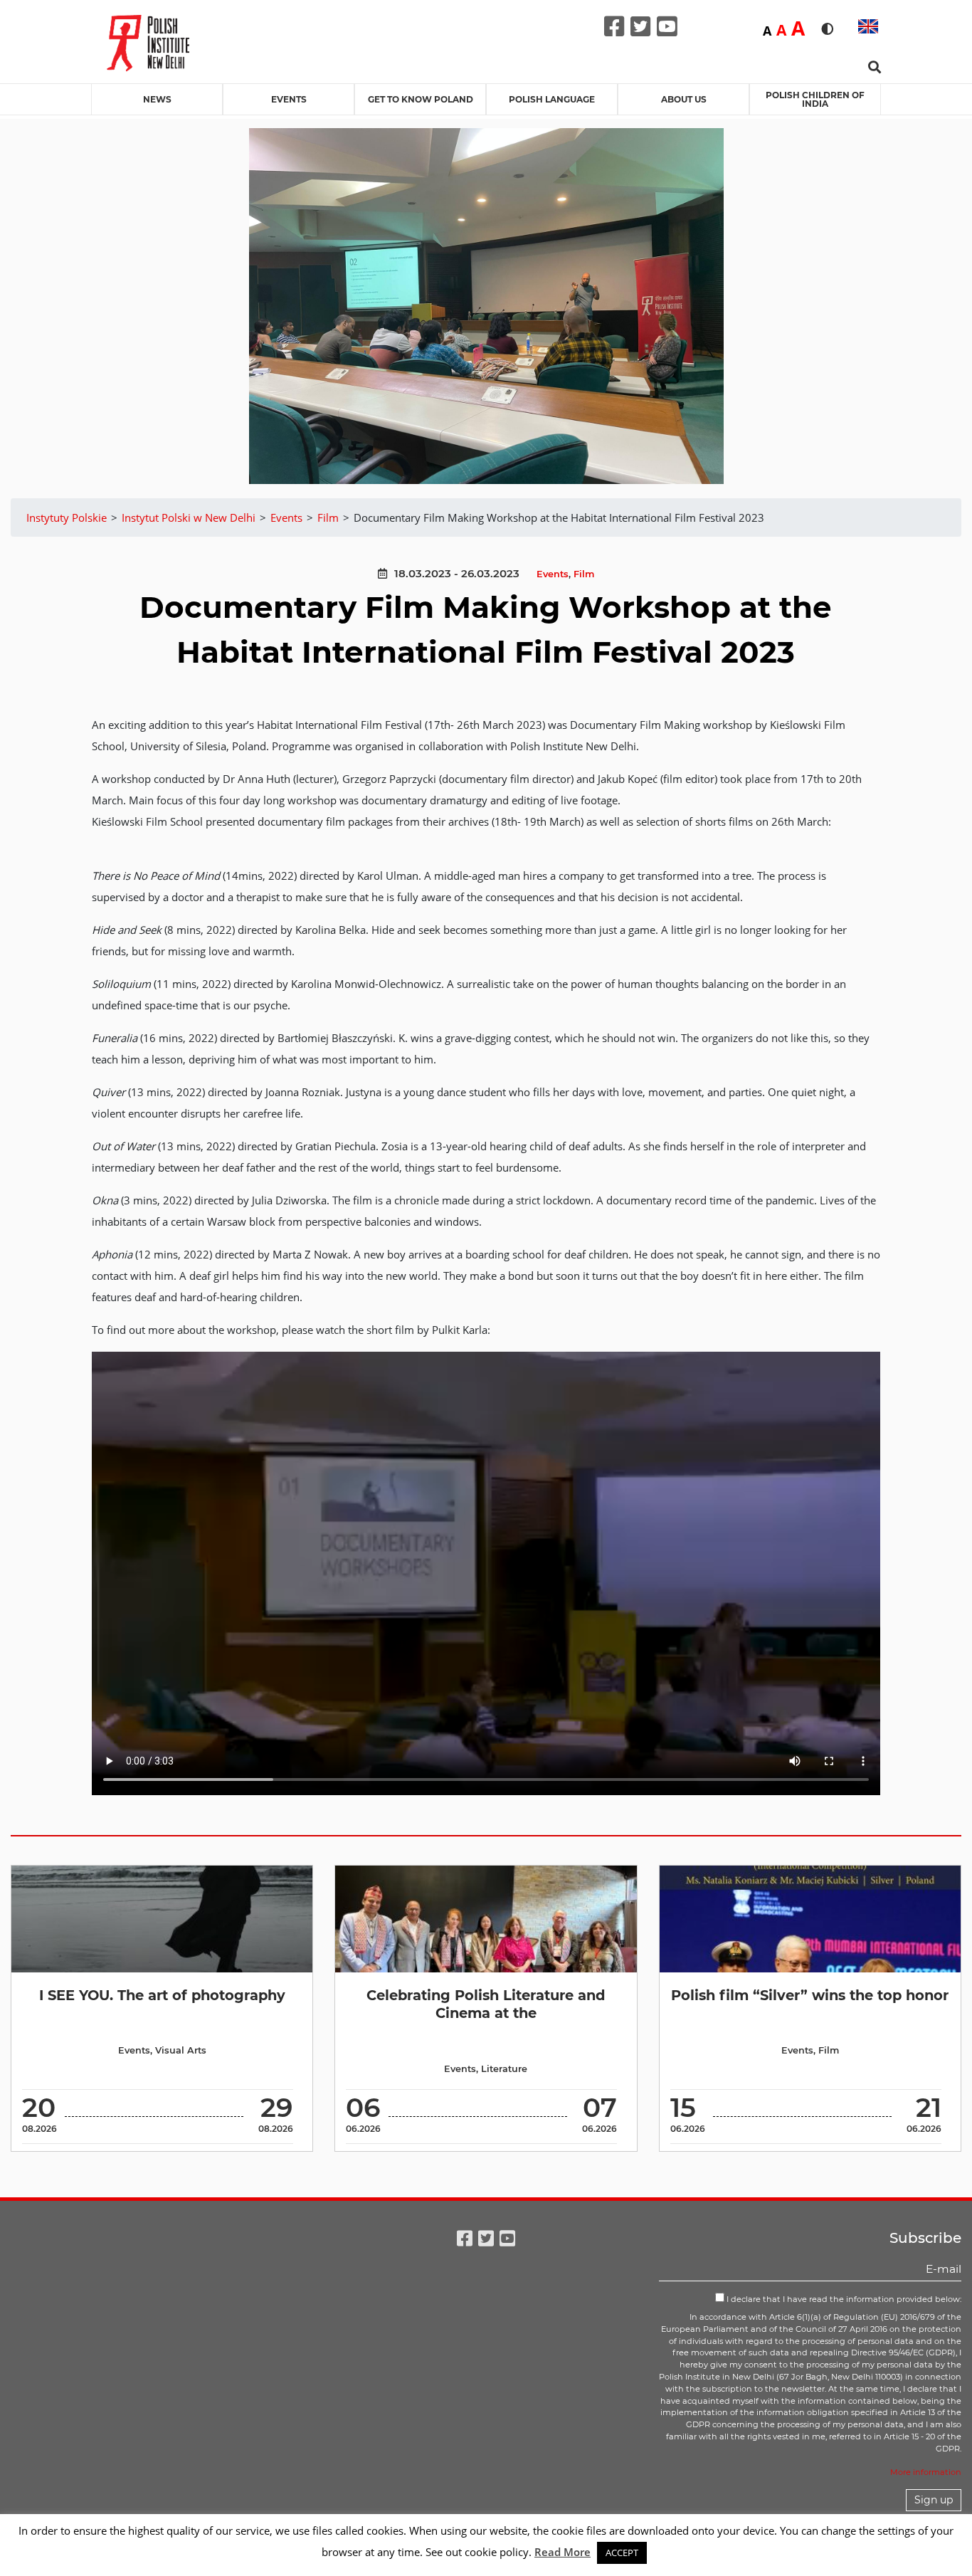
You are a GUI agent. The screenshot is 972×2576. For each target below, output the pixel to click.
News (157, 99)
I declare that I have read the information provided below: (843, 2299)
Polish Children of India (815, 99)
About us (684, 99)
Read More (562, 2552)
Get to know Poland (421, 99)
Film (584, 574)
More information (926, 2472)
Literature (504, 2069)
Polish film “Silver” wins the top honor (810, 1995)
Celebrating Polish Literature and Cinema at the (486, 2004)
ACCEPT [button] (622, 2553)
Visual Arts (181, 2050)
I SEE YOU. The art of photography (162, 1995)
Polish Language (552, 99)
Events (289, 99)
